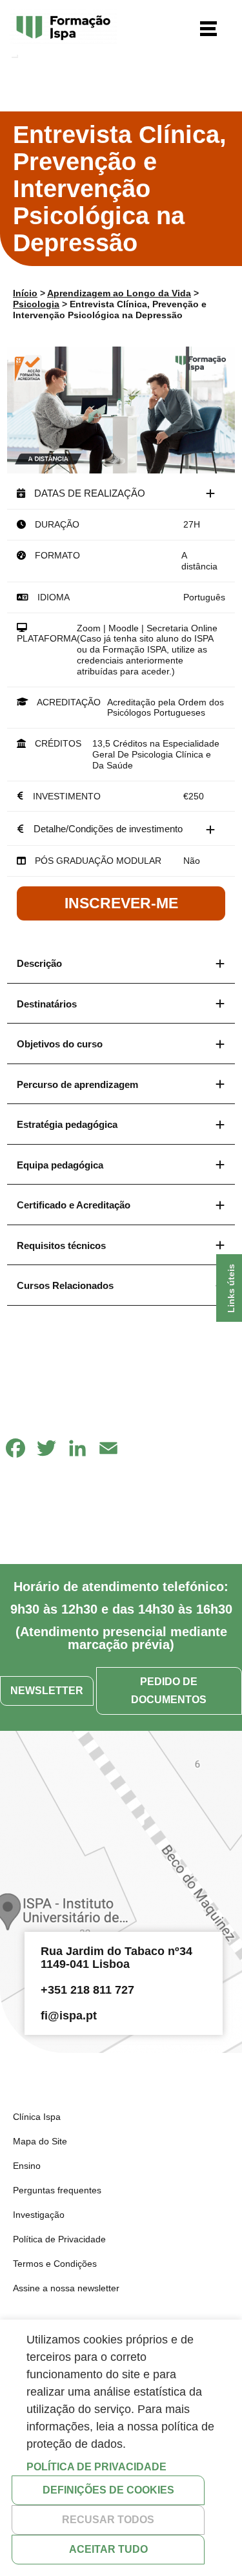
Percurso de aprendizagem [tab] (77, 1084)
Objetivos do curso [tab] (60, 1044)
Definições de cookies (108, 2490)
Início (25, 293)
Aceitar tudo (108, 2549)
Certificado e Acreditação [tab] (74, 1205)
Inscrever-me (121, 903)
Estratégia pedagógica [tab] (67, 1124)
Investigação (39, 2215)
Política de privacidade (96, 2467)
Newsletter (47, 1691)
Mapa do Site (40, 2141)
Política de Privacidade (59, 2239)
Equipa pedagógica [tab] (60, 1165)
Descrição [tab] (39, 963)
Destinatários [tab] (47, 1004)
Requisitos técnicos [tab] (61, 1245)
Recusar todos (108, 2520)
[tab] (121, 493)
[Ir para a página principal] (63, 29)
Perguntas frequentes (57, 2190)
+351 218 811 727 (87, 1990)
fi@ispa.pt (69, 2016)
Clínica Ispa (37, 2117)
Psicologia (36, 304)
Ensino (27, 2166)
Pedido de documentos (169, 1691)
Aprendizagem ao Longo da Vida (119, 293)
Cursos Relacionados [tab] (65, 1285)
